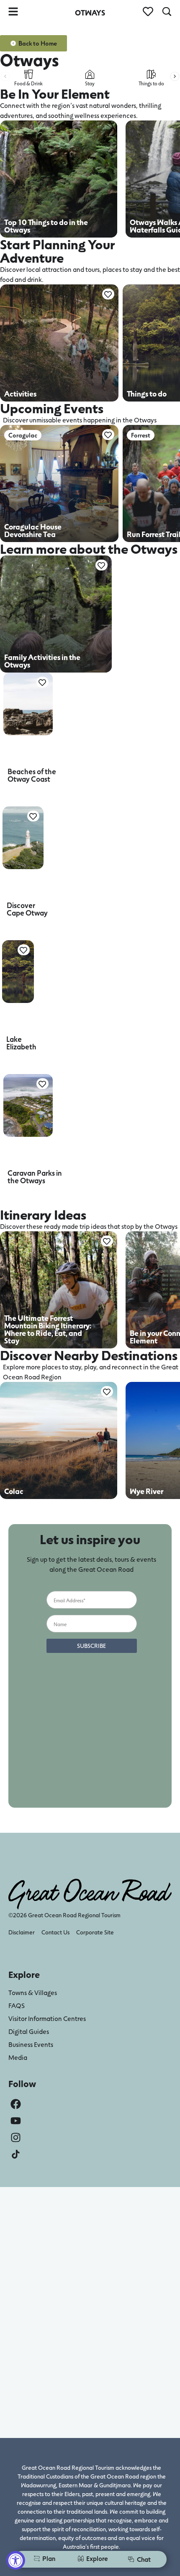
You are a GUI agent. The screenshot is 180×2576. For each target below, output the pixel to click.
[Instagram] (16, 2137)
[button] (5, 76)
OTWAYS (90, 13)
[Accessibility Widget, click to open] (16, 2560)
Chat (144, 2559)
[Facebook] (16, 2104)
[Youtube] (16, 2121)
